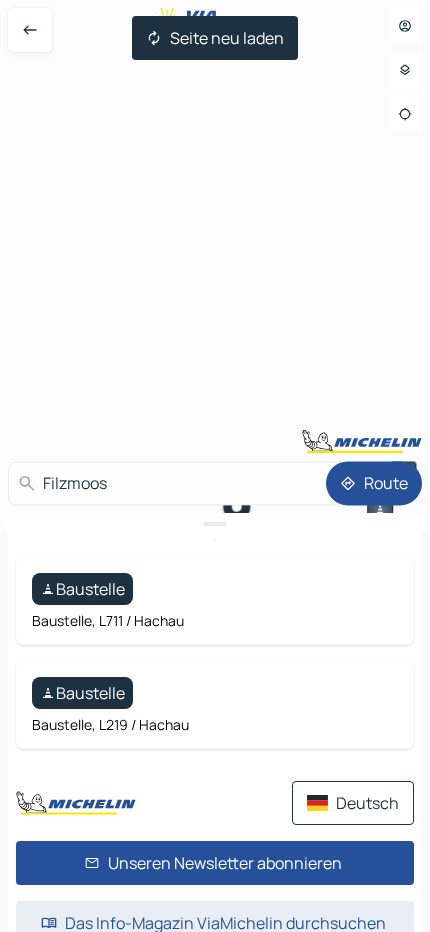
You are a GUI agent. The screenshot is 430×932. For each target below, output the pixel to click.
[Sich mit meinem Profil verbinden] (405, 26)
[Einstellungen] (405, 70)
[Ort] (405, 114)
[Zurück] (30, 30)
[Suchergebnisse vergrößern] (215, 524)
